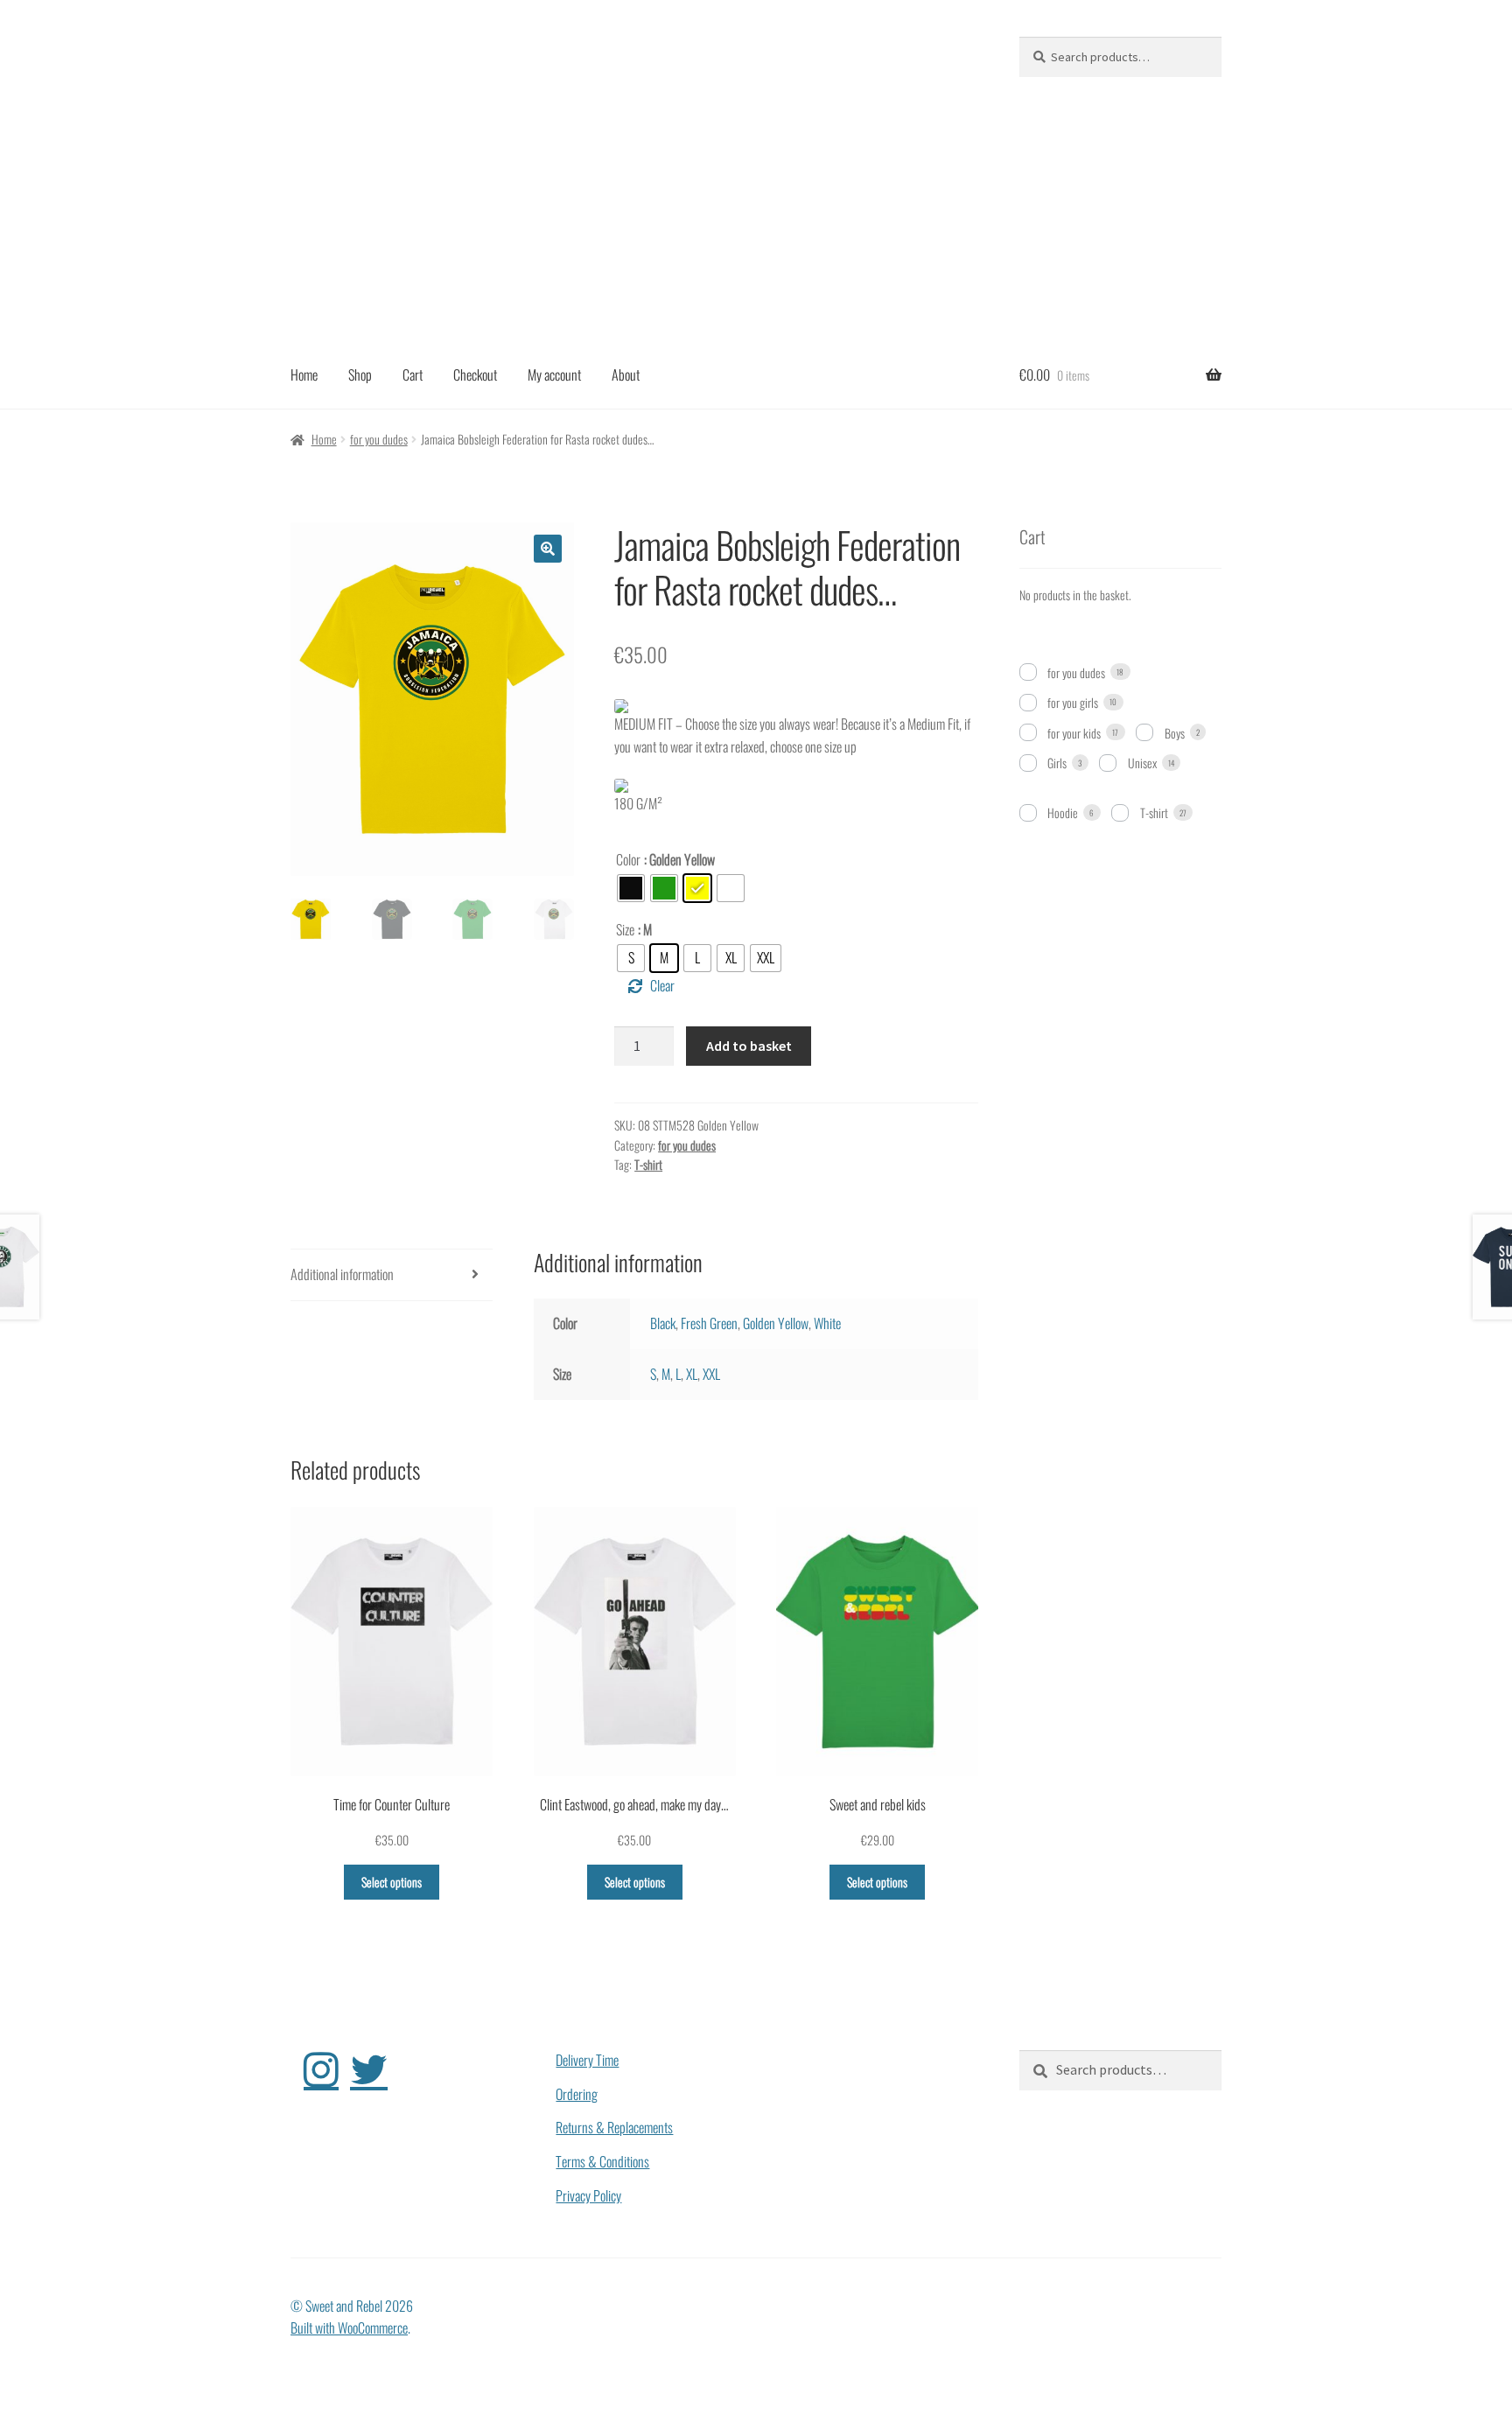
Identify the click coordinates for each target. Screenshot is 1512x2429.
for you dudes (379, 439)
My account (554, 374)
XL (692, 1374)
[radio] (631, 888)
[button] (548, 549)
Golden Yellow (776, 1323)
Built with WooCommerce (349, 2327)
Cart (413, 374)
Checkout (475, 374)
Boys (1175, 733)
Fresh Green (709, 1323)
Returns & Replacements (614, 2127)
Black (663, 1323)
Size (625, 929)
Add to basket (749, 1046)
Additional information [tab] (342, 1274)
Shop (360, 374)
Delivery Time (587, 2060)
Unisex (1142, 763)
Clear (662, 985)
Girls (1057, 763)
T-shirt (648, 1164)
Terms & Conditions (602, 2161)
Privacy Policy (588, 2195)
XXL (711, 1374)
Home (304, 374)
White (827, 1323)
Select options (392, 1882)
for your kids (1074, 733)
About (626, 374)
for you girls (1073, 702)
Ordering (577, 2094)
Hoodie (1063, 812)
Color (628, 859)
